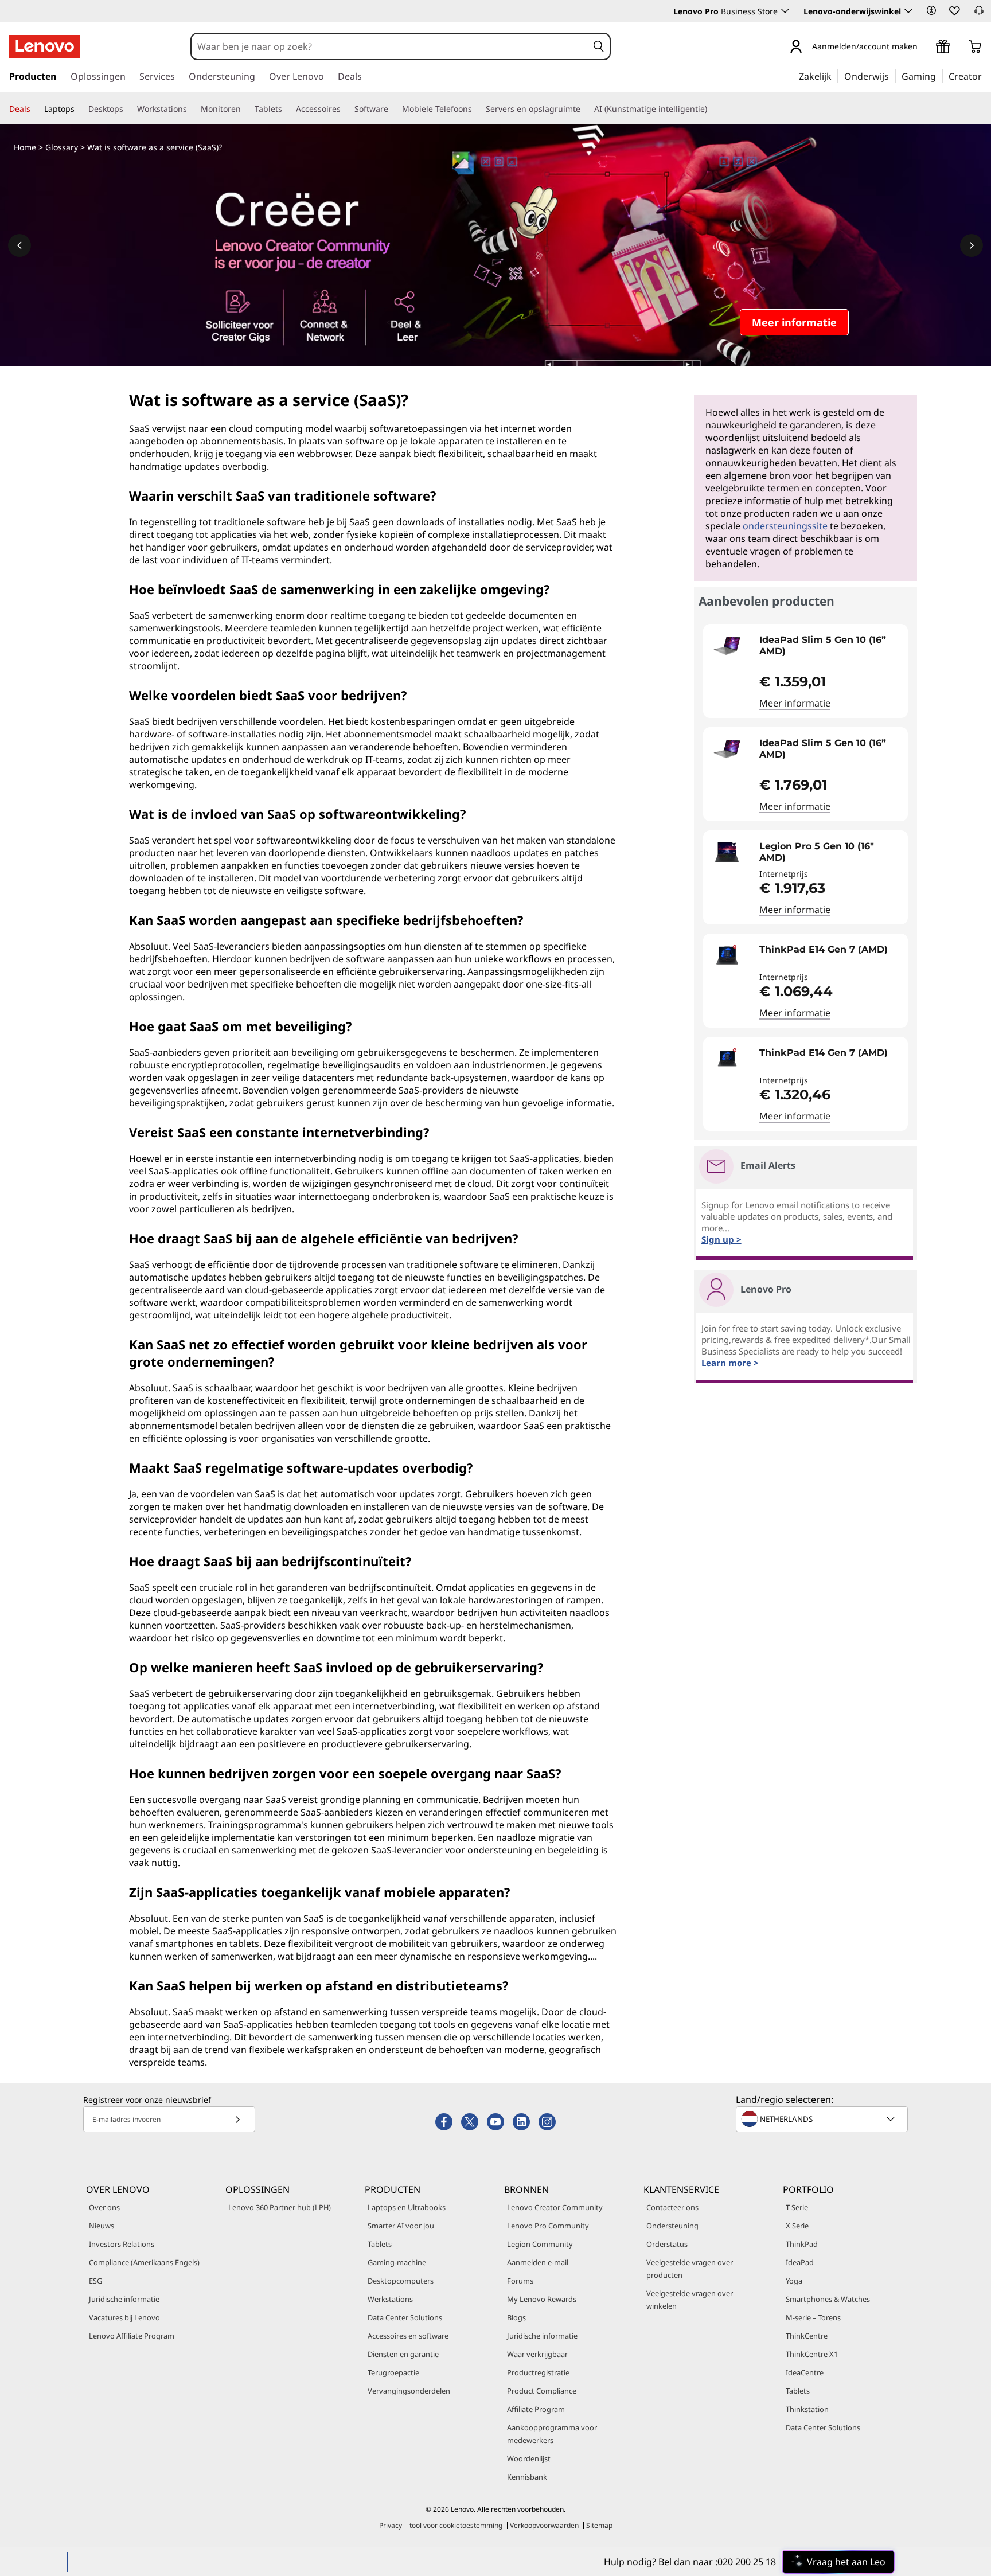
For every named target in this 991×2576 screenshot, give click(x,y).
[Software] (393, 109)
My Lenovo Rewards (542, 2299)
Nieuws (102, 2226)
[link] (979, 14)
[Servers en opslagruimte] (585, 109)
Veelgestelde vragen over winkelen (690, 2300)
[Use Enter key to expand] (924, 47)
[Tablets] (287, 109)
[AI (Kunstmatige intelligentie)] (712, 109)
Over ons (104, 2207)
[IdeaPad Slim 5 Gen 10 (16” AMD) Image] (727, 646)
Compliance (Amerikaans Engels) (144, 2262)
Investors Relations (122, 2244)
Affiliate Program (536, 2409)
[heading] (831, 646)
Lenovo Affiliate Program (132, 2336)
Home (25, 147)
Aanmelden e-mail (538, 2262)
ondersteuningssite (785, 526)
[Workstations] (192, 109)
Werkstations (390, 2299)
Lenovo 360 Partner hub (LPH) (280, 2207)
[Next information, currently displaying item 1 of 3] (972, 245)
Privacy (391, 2525)
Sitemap (599, 2525)
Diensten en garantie (403, 2354)
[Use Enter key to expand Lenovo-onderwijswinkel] (908, 11)
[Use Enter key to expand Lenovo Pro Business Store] (785, 11)
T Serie (797, 2207)
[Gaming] (939, 76)
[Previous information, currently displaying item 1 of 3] (19, 245)
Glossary (62, 147)
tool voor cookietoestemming (456, 2525)
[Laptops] (79, 109)
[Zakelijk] (835, 76)
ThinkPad (802, 2244)
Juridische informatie (124, 2299)
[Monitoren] (245, 109)
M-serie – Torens (813, 2317)
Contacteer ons (672, 2207)
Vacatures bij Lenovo (124, 2317)
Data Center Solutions (405, 2317)
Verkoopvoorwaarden (544, 2525)
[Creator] (986, 76)
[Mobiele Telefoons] (477, 109)
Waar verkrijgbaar (537, 2354)
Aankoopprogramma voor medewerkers (552, 2434)
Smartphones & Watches (828, 2299)
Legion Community (540, 2244)
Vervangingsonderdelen (409, 2391)
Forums (520, 2281)
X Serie (797, 2226)
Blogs (516, 2317)
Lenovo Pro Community (548, 2226)
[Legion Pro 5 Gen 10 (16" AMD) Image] (727, 852)
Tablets (380, 2244)
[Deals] (35, 109)
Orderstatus (667, 2244)
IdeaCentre (805, 2372)
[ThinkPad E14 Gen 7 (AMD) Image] (727, 955)
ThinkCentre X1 (812, 2354)
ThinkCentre (807, 2336)
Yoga (794, 2281)
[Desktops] (128, 109)
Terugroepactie (393, 2372)
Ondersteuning (672, 2226)
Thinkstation (807, 2409)
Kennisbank (527, 2477)
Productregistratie (538, 2372)
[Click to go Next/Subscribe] (237, 2119)
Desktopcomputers (401, 2281)
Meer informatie (795, 703)
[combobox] (390, 46)
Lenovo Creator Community (555, 2207)
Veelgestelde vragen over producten (690, 2269)
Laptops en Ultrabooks (407, 2207)
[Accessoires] (345, 109)
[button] (931, 10)
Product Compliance (542, 2391)
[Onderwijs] (892, 76)
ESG (95, 2281)
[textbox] (823, 2119)
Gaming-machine (397, 2262)
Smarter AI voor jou (401, 2226)
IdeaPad (800, 2262)
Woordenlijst (529, 2458)
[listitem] (805, 671)
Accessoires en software (408, 2336)
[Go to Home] (45, 46)
